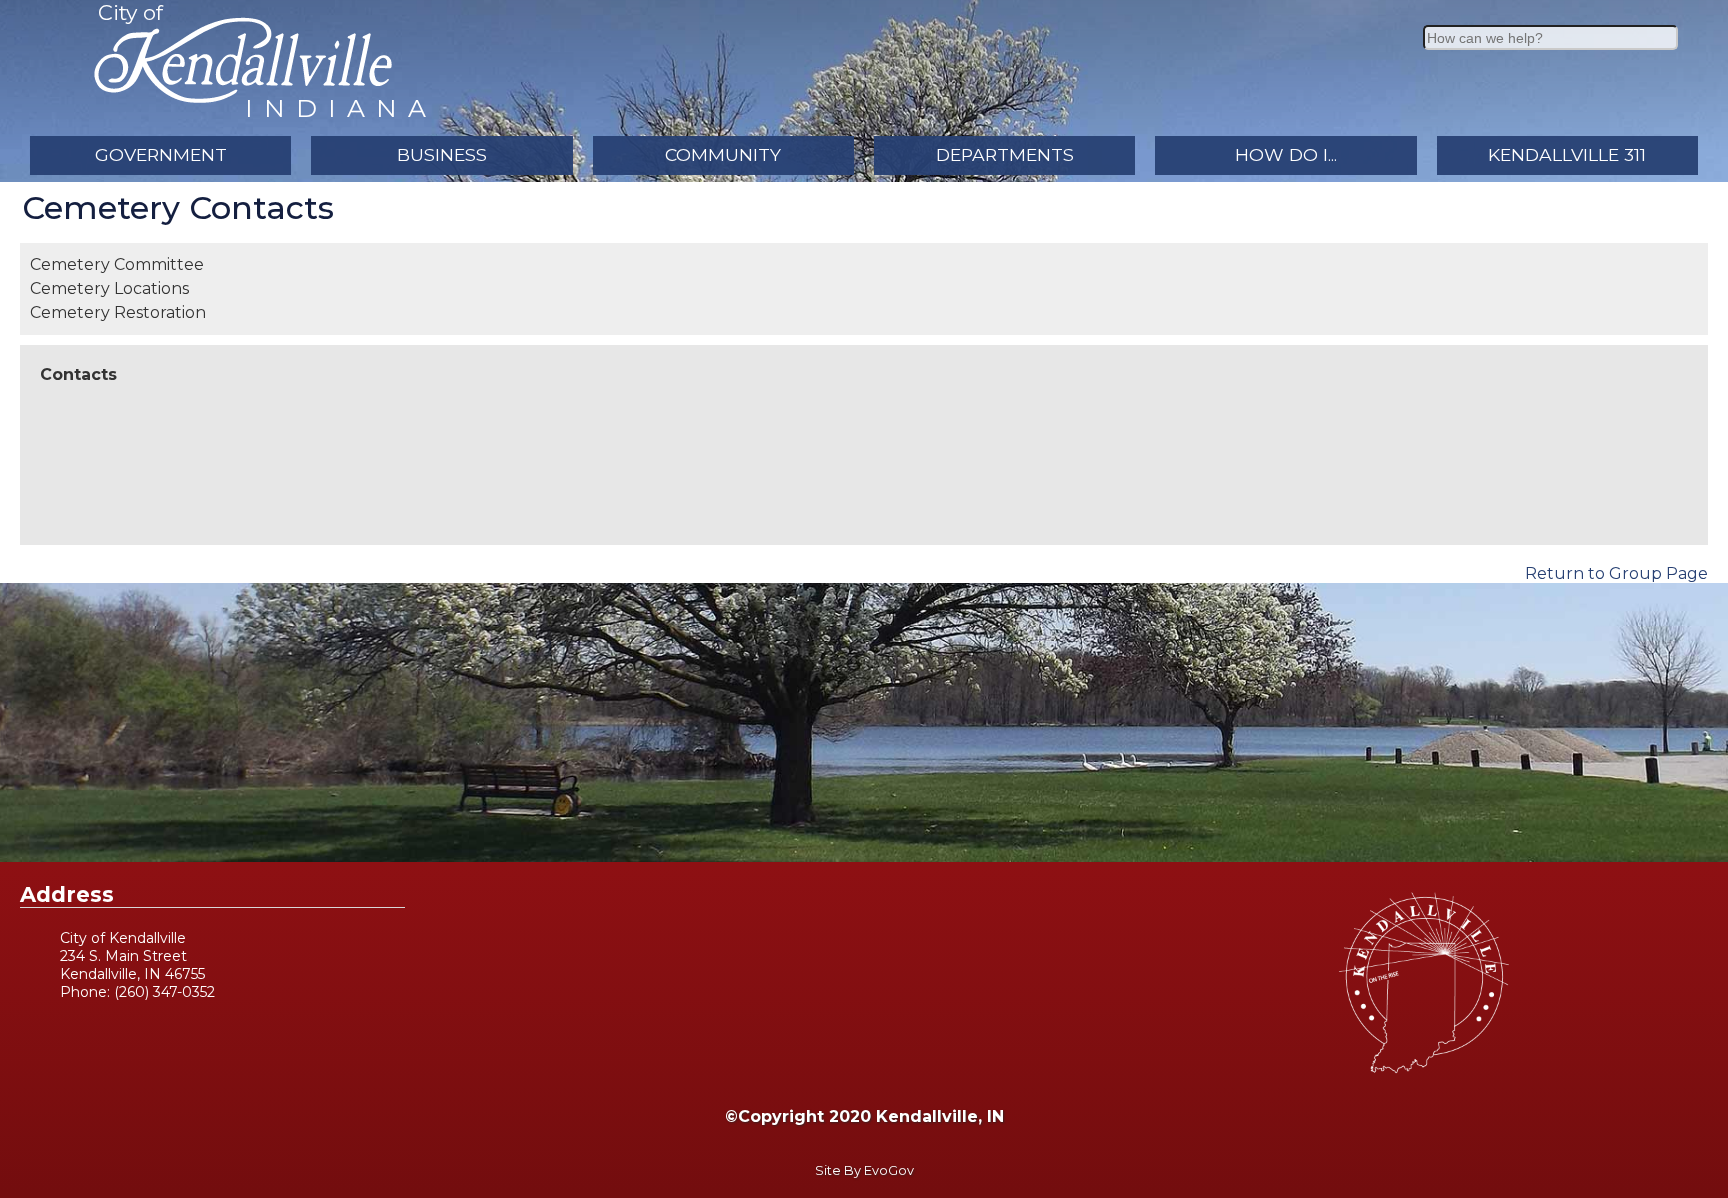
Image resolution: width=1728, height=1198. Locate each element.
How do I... (1286, 154)
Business (442, 154)
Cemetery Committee (117, 264)
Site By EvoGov (864, 1170)
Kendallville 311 (1567, 154)
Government (161, 154)
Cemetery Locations (109, 288)
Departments (1005, 154)
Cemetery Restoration (118, 312)
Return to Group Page (1616, 573)
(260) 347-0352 (164, 992)
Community (723, 154)
